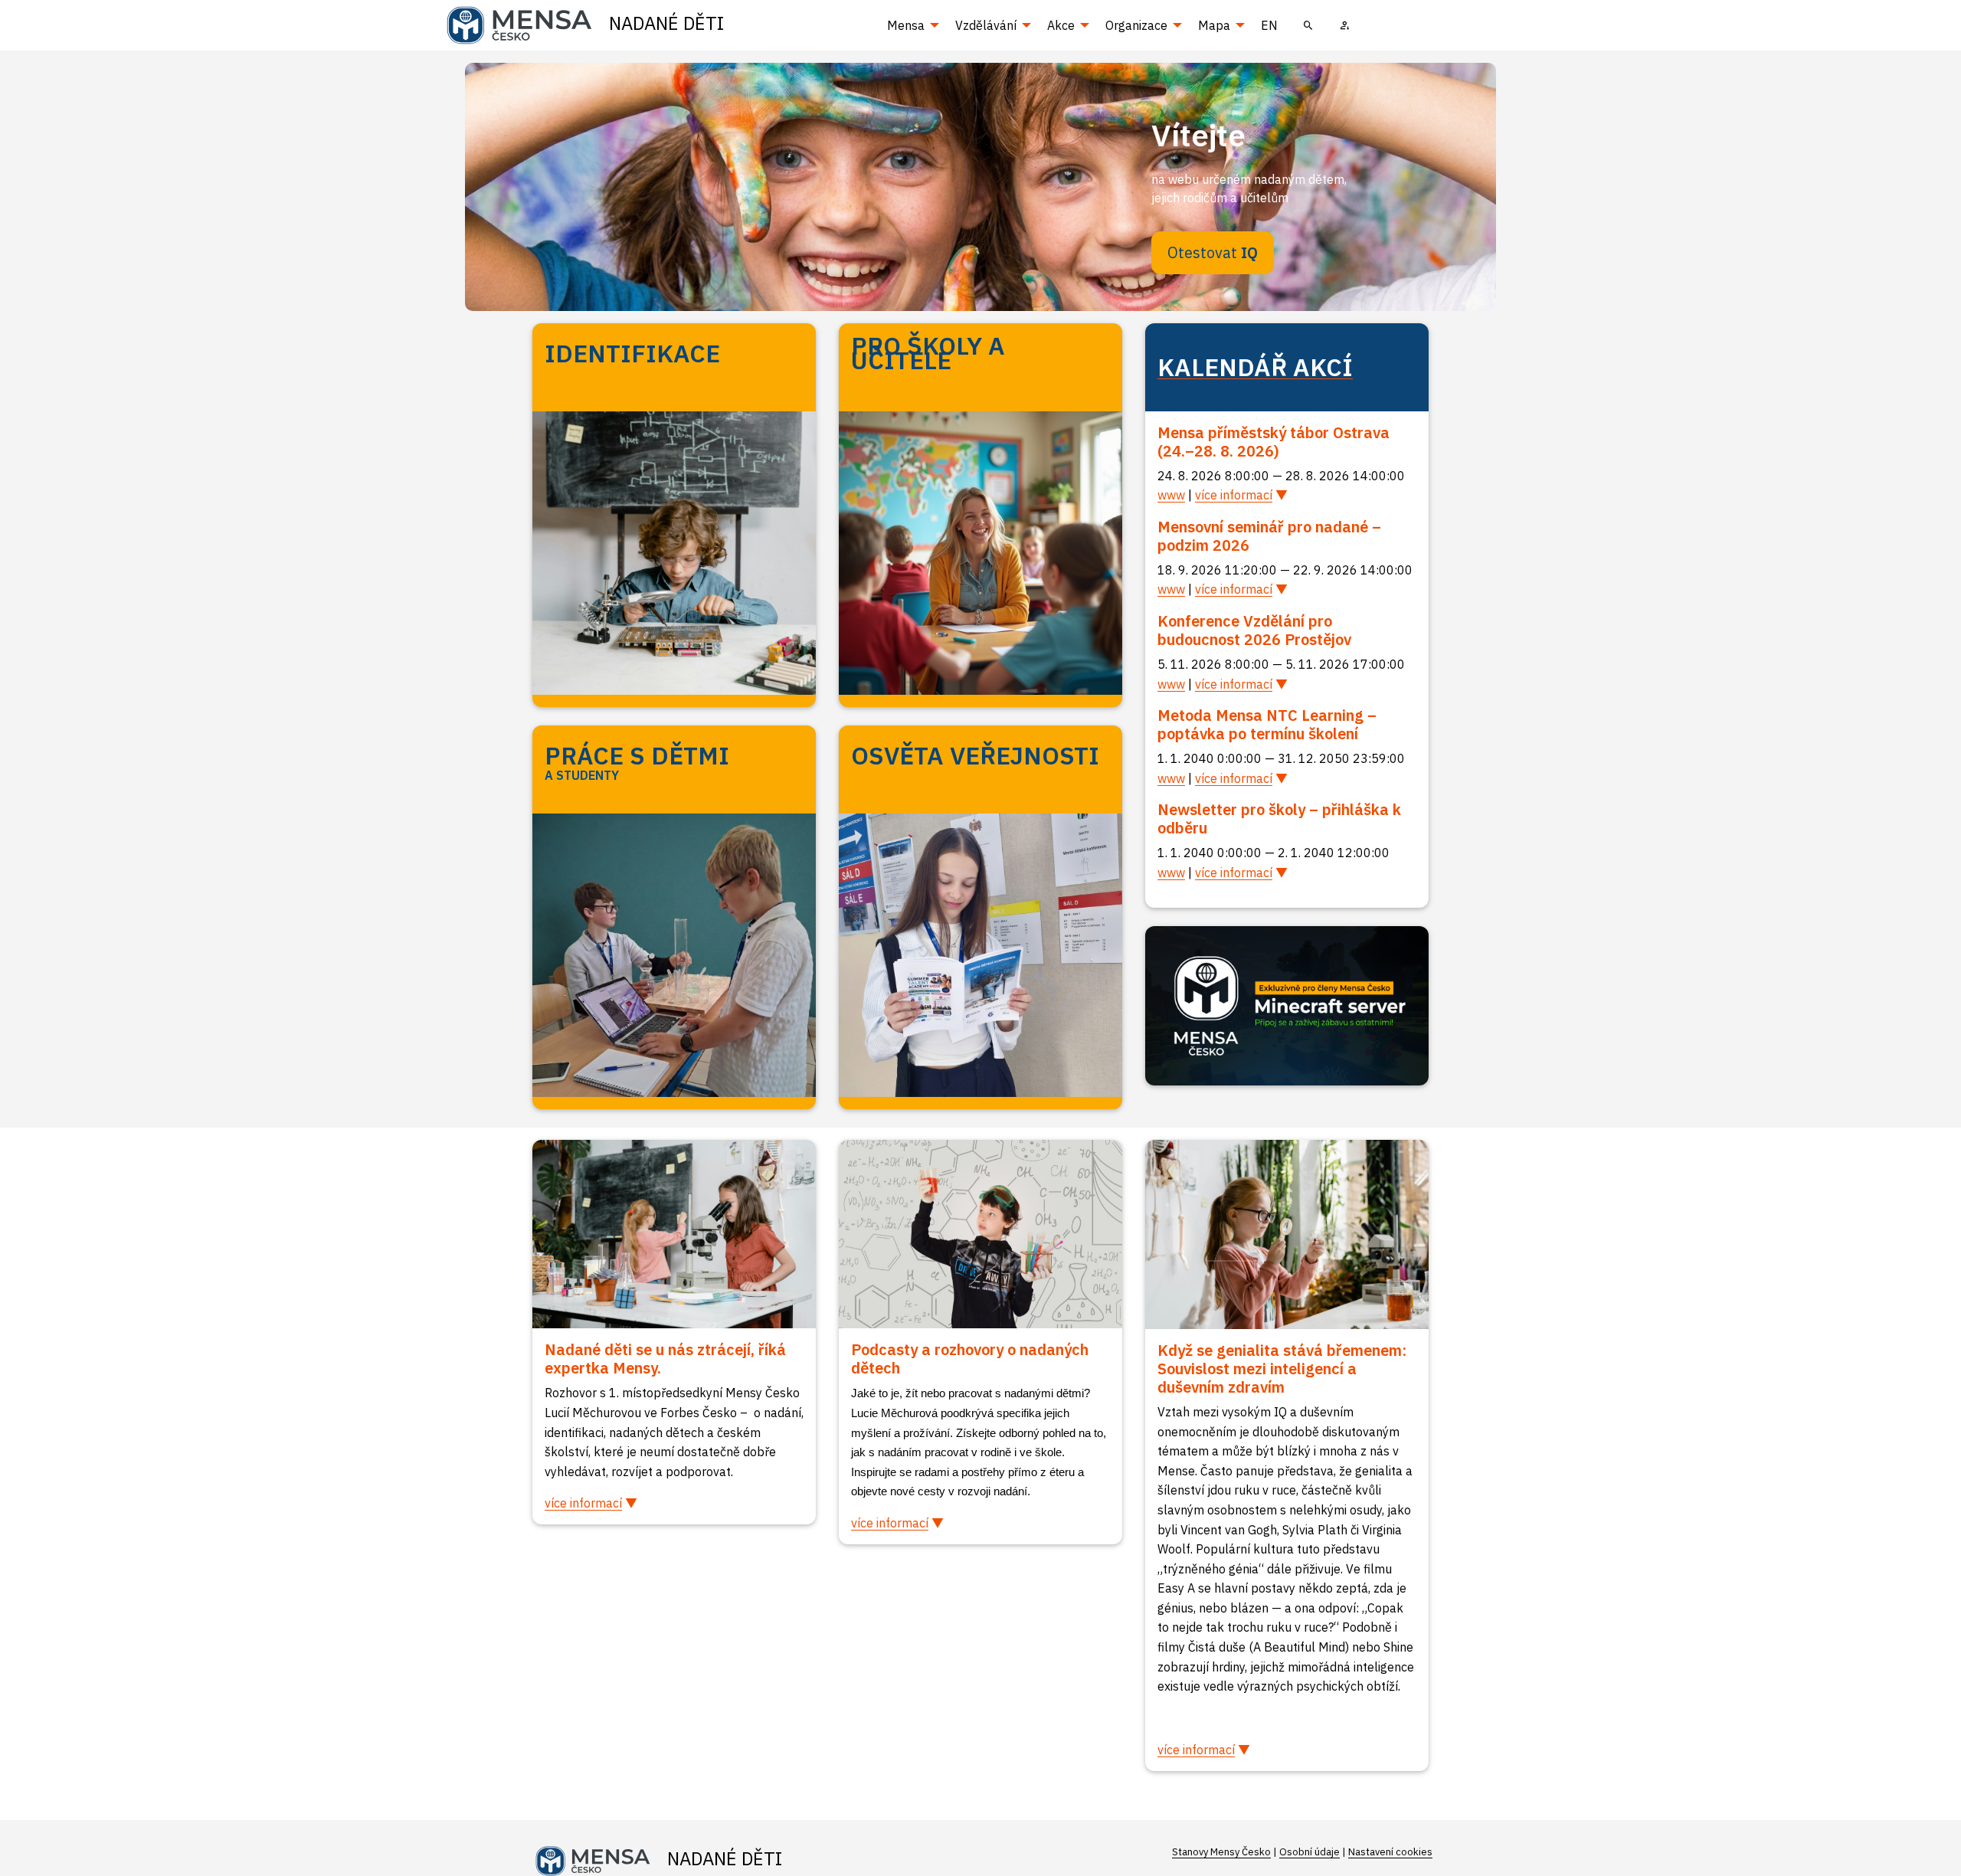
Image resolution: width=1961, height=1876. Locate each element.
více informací (1234, 495)
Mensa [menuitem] (906, 25)
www (1171, 495)
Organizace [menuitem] (1136, 25)
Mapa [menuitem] (1214, 25)
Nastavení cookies (1390, 1852)
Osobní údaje (1310, 1852)
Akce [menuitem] (1061, 25)
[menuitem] (1308, 25)
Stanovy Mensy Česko (1221, 1852)
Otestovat (1213, 252)
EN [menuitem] (1269, 25)
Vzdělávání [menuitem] (986, 25)
